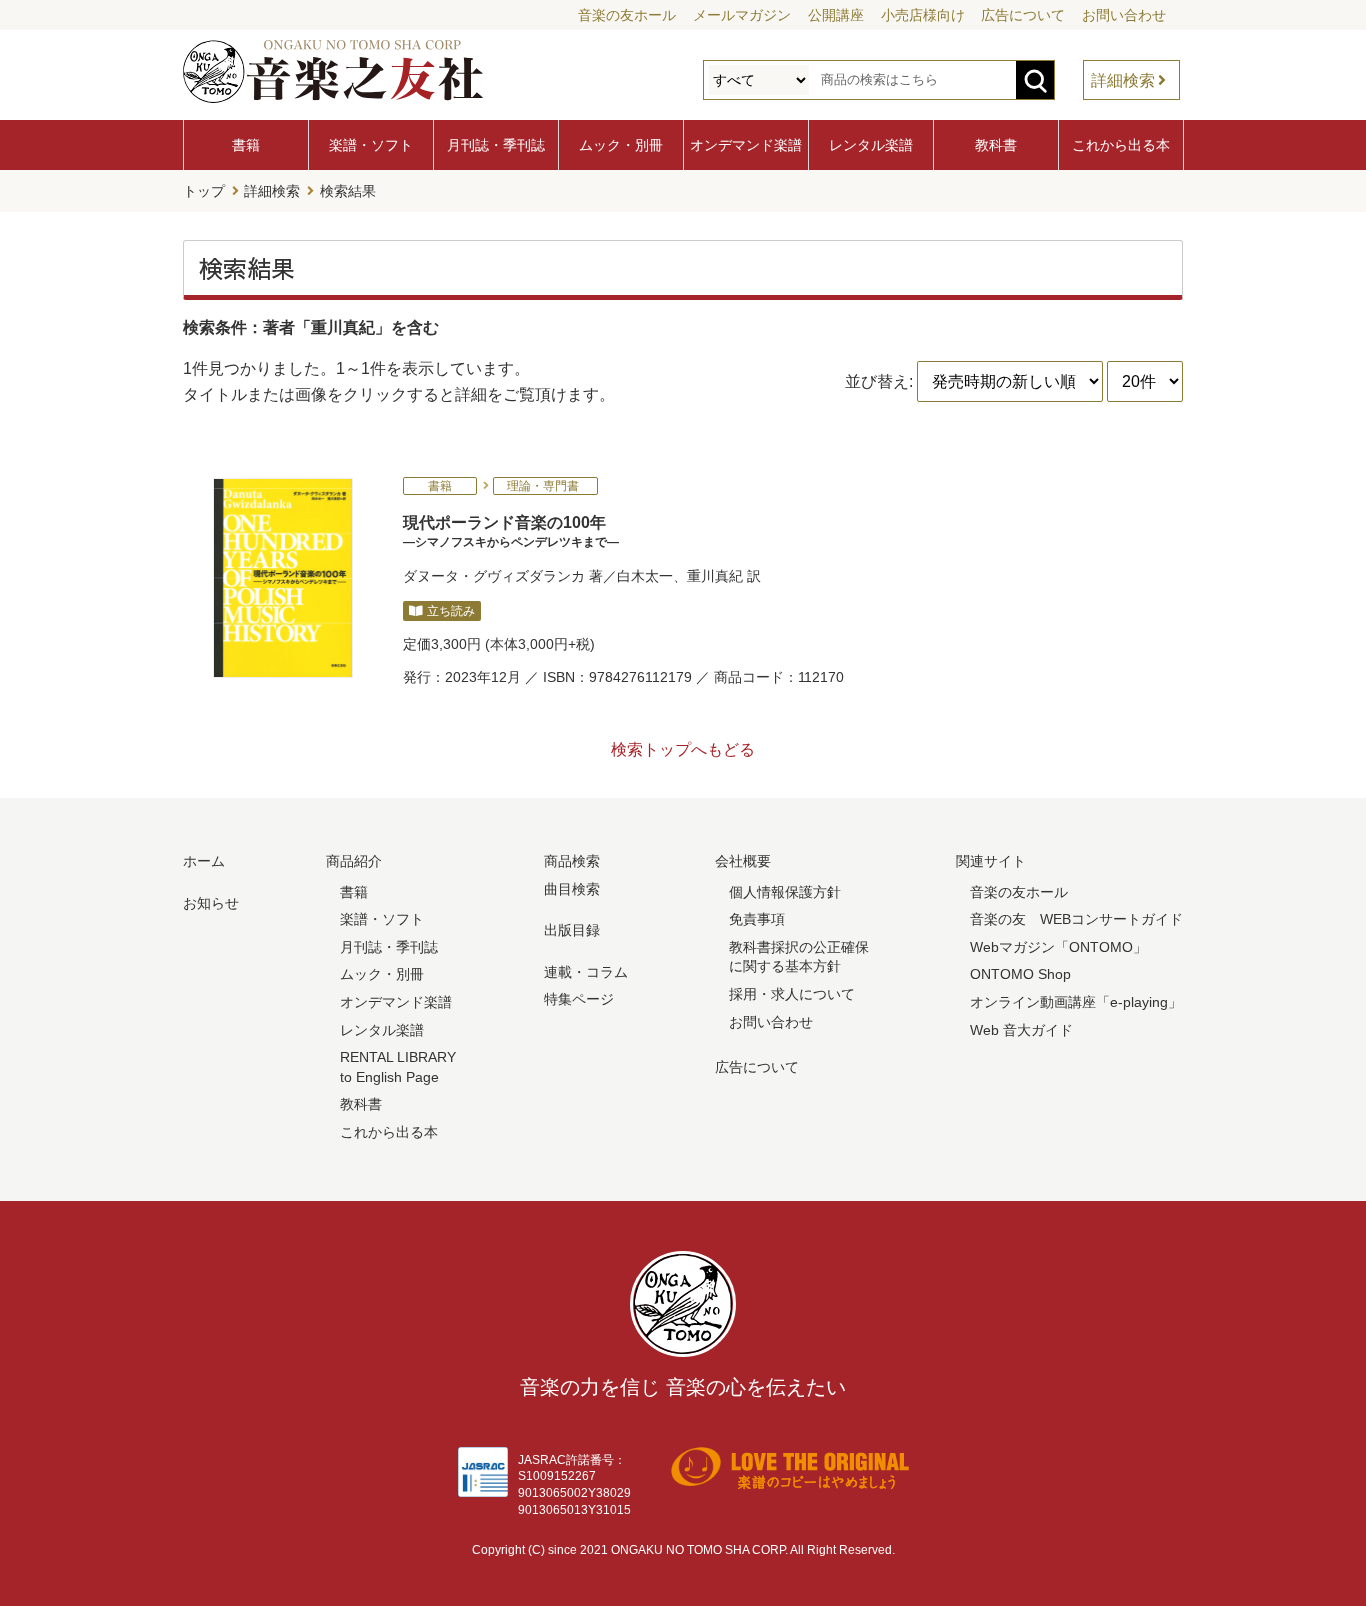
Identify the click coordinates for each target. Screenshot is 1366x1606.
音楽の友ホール (627, 15)
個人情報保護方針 (785, 892)
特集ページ (579, 999)
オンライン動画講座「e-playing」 (1076, 1002)
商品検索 (572, 861)
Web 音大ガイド (1021, 1030)
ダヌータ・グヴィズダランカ (494, 576)
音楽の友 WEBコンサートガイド (1076, 919)
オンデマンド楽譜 (746, 145)
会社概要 (743, 861)
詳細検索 (1123, 80)
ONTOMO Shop (1020, 974)
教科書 (996, 145)
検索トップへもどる (683, 749)
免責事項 (757, 919)
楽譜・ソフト (371, 145)
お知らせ (211, 903)
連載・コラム (586, 972)
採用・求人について (792, 994)
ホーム (204, 861)
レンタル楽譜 (871, 145)
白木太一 (645, 576)
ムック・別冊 (621, 145)
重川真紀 (715, 576)
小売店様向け (923, 15)
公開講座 (836, 15)
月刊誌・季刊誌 (496, 145)
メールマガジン (742, 15)
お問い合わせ (1124, 15)
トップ (204, 191)
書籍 (246, 145)
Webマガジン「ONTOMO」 (1058, 947)
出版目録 (572, 930)
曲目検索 (572, 889)
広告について (1023, 15)
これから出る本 (1121, 145)
